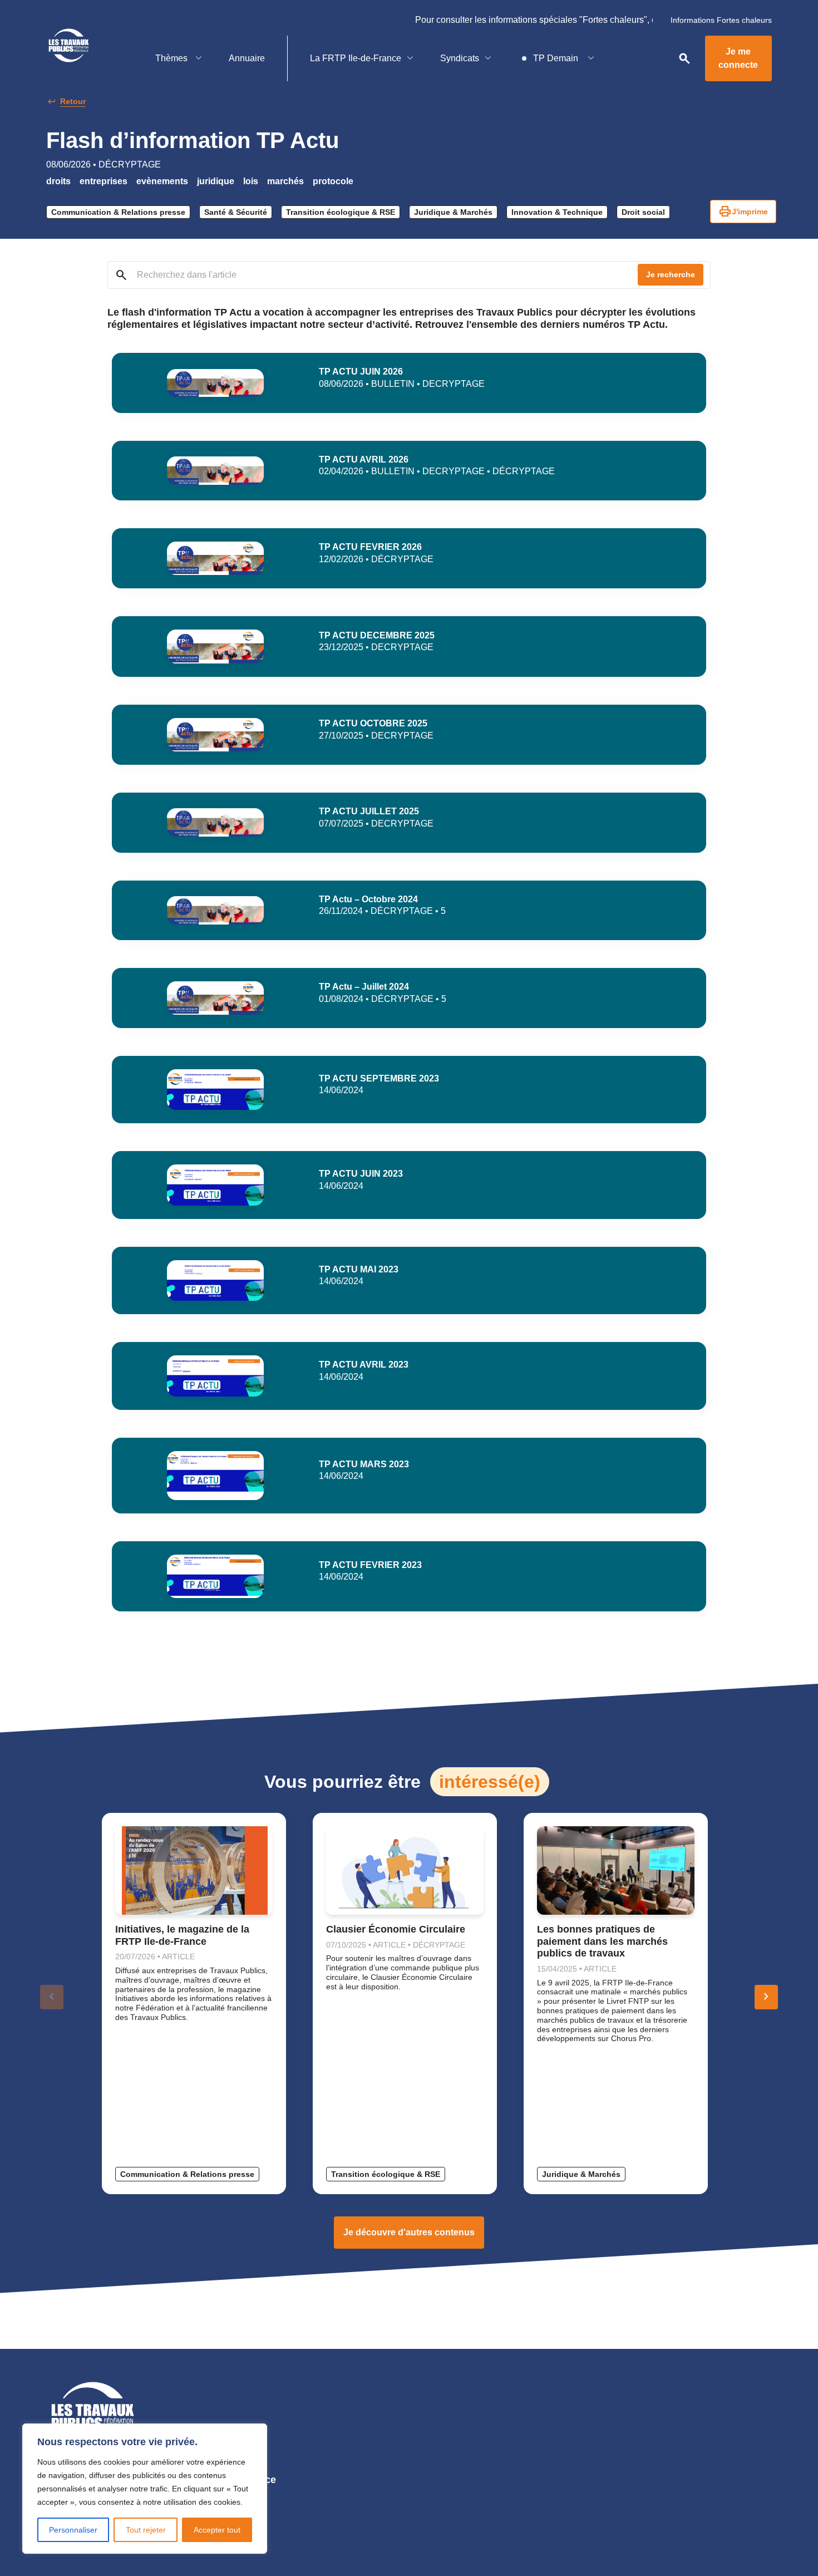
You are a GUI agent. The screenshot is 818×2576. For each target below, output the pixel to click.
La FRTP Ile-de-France (356, 58)
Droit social (643, 212)
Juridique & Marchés (453, 212)
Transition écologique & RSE (341, 212)
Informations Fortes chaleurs (721, 20)
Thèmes (173, 58)
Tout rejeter (146, 2530)
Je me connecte (738, 58)
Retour (73, 101)
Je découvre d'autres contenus (409, 2232)
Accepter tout (217, 2530)
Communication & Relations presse (118, 212)
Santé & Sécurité (236, 212)
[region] (145, 2489)
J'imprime (743, 212)
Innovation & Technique (557, 212)
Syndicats (460, 58)
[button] (766, 1997)
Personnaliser (73, 2530)
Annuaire (247, 58)
